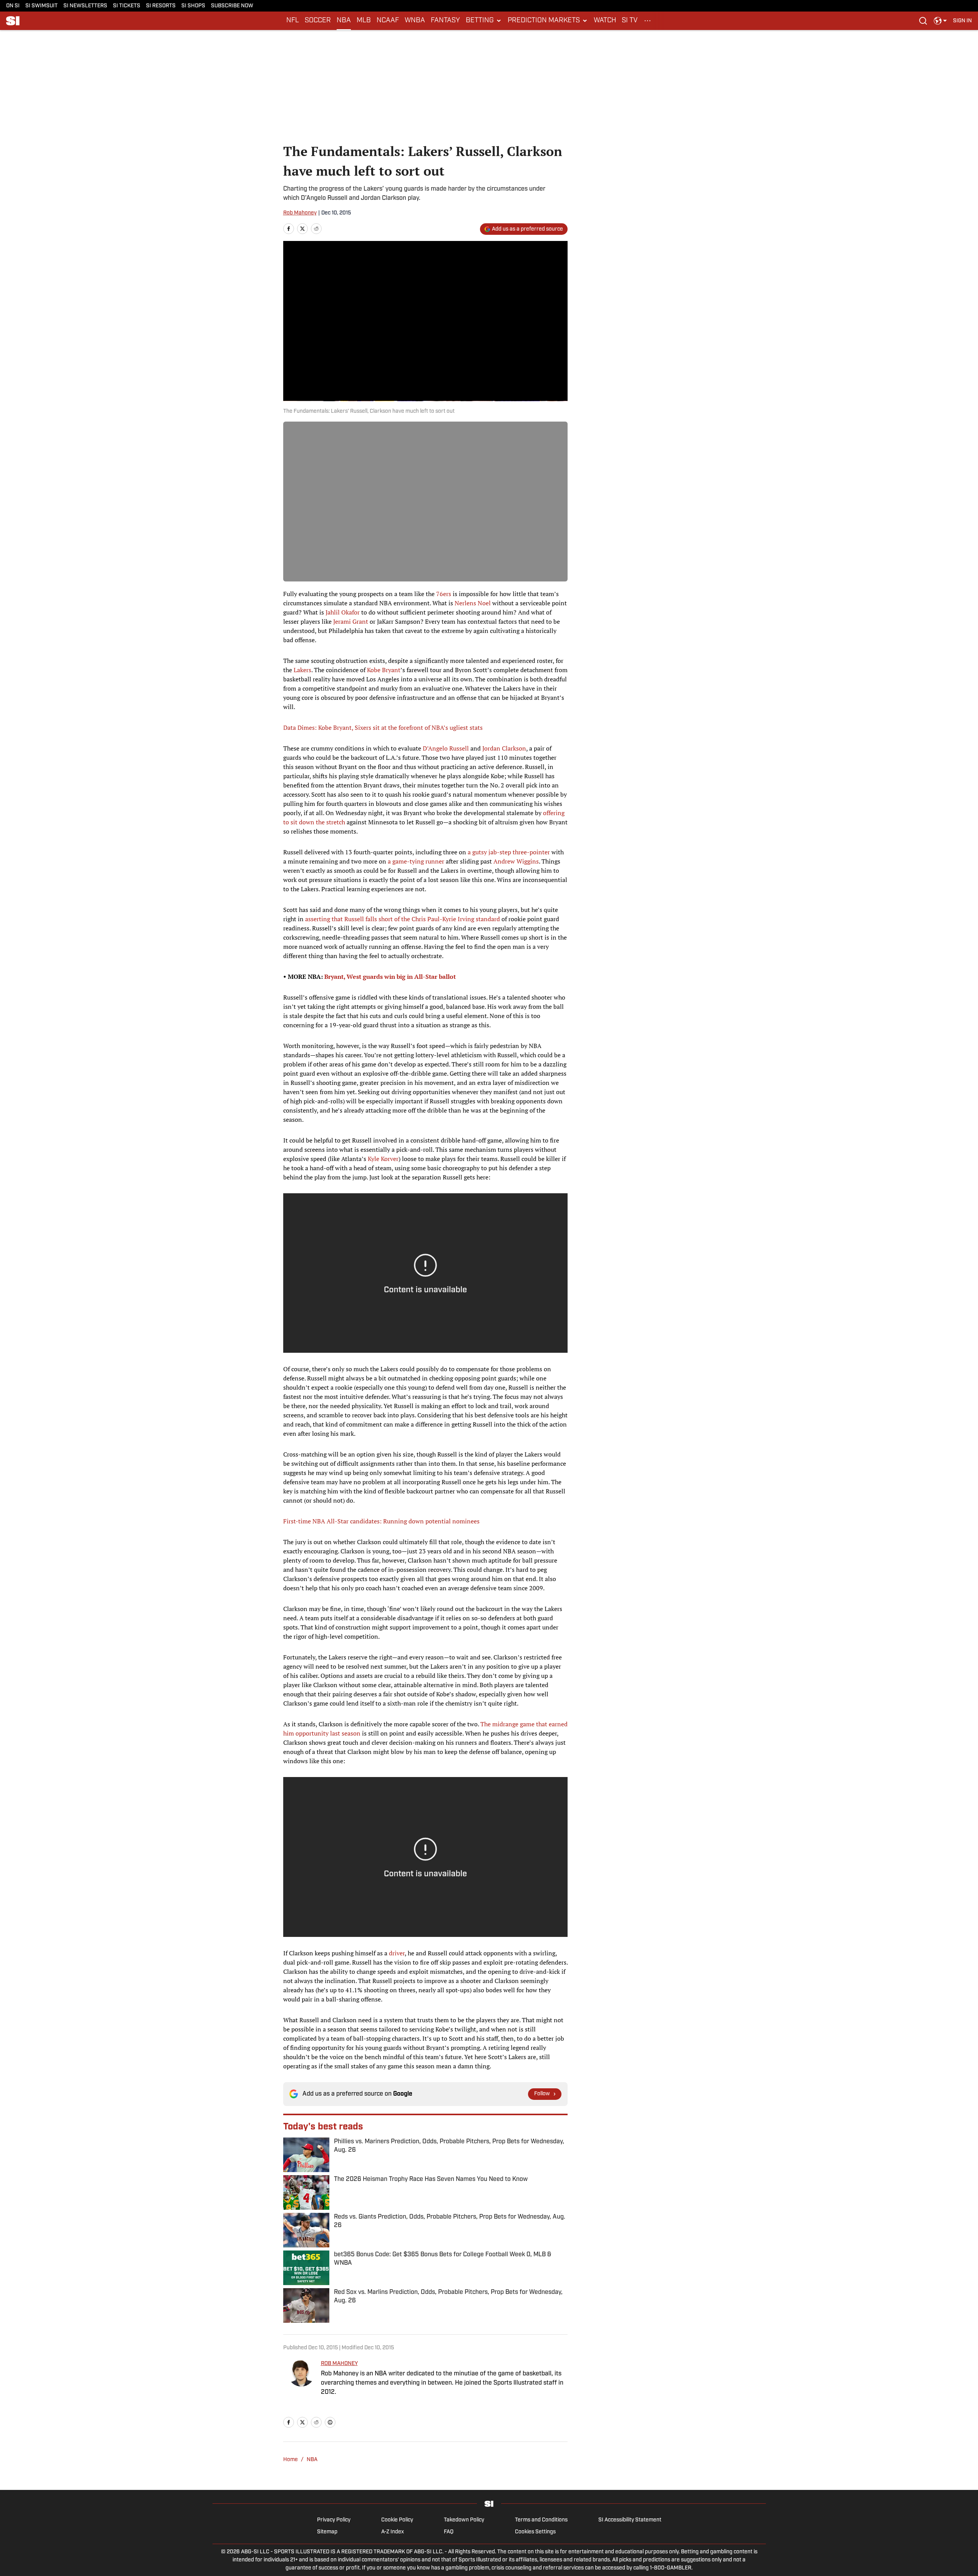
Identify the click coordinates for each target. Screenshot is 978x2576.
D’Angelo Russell (446, 748)
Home (291, 2460)
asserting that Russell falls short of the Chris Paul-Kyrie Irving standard (403, 919)
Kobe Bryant (384, 670)
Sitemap (327, 2532)
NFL (293, 21)
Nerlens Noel (473, 603)
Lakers (302, 670)
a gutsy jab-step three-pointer (509, 852)
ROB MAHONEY (339, 2364)
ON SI (13, 6)
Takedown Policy (464, 2520)
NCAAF (388, 21)
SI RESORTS (161, 6)
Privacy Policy (334, 2520)
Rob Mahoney (300, 213)
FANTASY (445, 21)
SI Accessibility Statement (630, 2520)
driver (397, 1953)
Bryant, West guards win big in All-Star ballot (390, 977)
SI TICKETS (127, 6)
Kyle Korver (383, 1159)
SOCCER (318, 21)
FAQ (449, 2532)
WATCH (605, 21)
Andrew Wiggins (516, 861)
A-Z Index (393, 2532)
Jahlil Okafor (343, 612)
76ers (444, 594)
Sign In (962, 21)
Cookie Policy (397, 2520)
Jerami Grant (351, 621)
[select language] (940, 21)
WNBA (415, 21)
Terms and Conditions (541, 2520)
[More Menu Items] (648, 21)
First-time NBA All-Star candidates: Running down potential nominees (381, 1521)
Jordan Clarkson (504, 748)
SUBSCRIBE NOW (232, 6)
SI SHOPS (193, 6)
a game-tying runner (416, 861)
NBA (344, 21)
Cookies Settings (535, 2532)
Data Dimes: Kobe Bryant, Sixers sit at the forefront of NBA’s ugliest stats (383, 727)
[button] (484, 21)
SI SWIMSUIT (42, 6)
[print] (330, 2422)
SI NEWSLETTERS (85, 6)
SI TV (630, 21)
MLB (364, 21)
